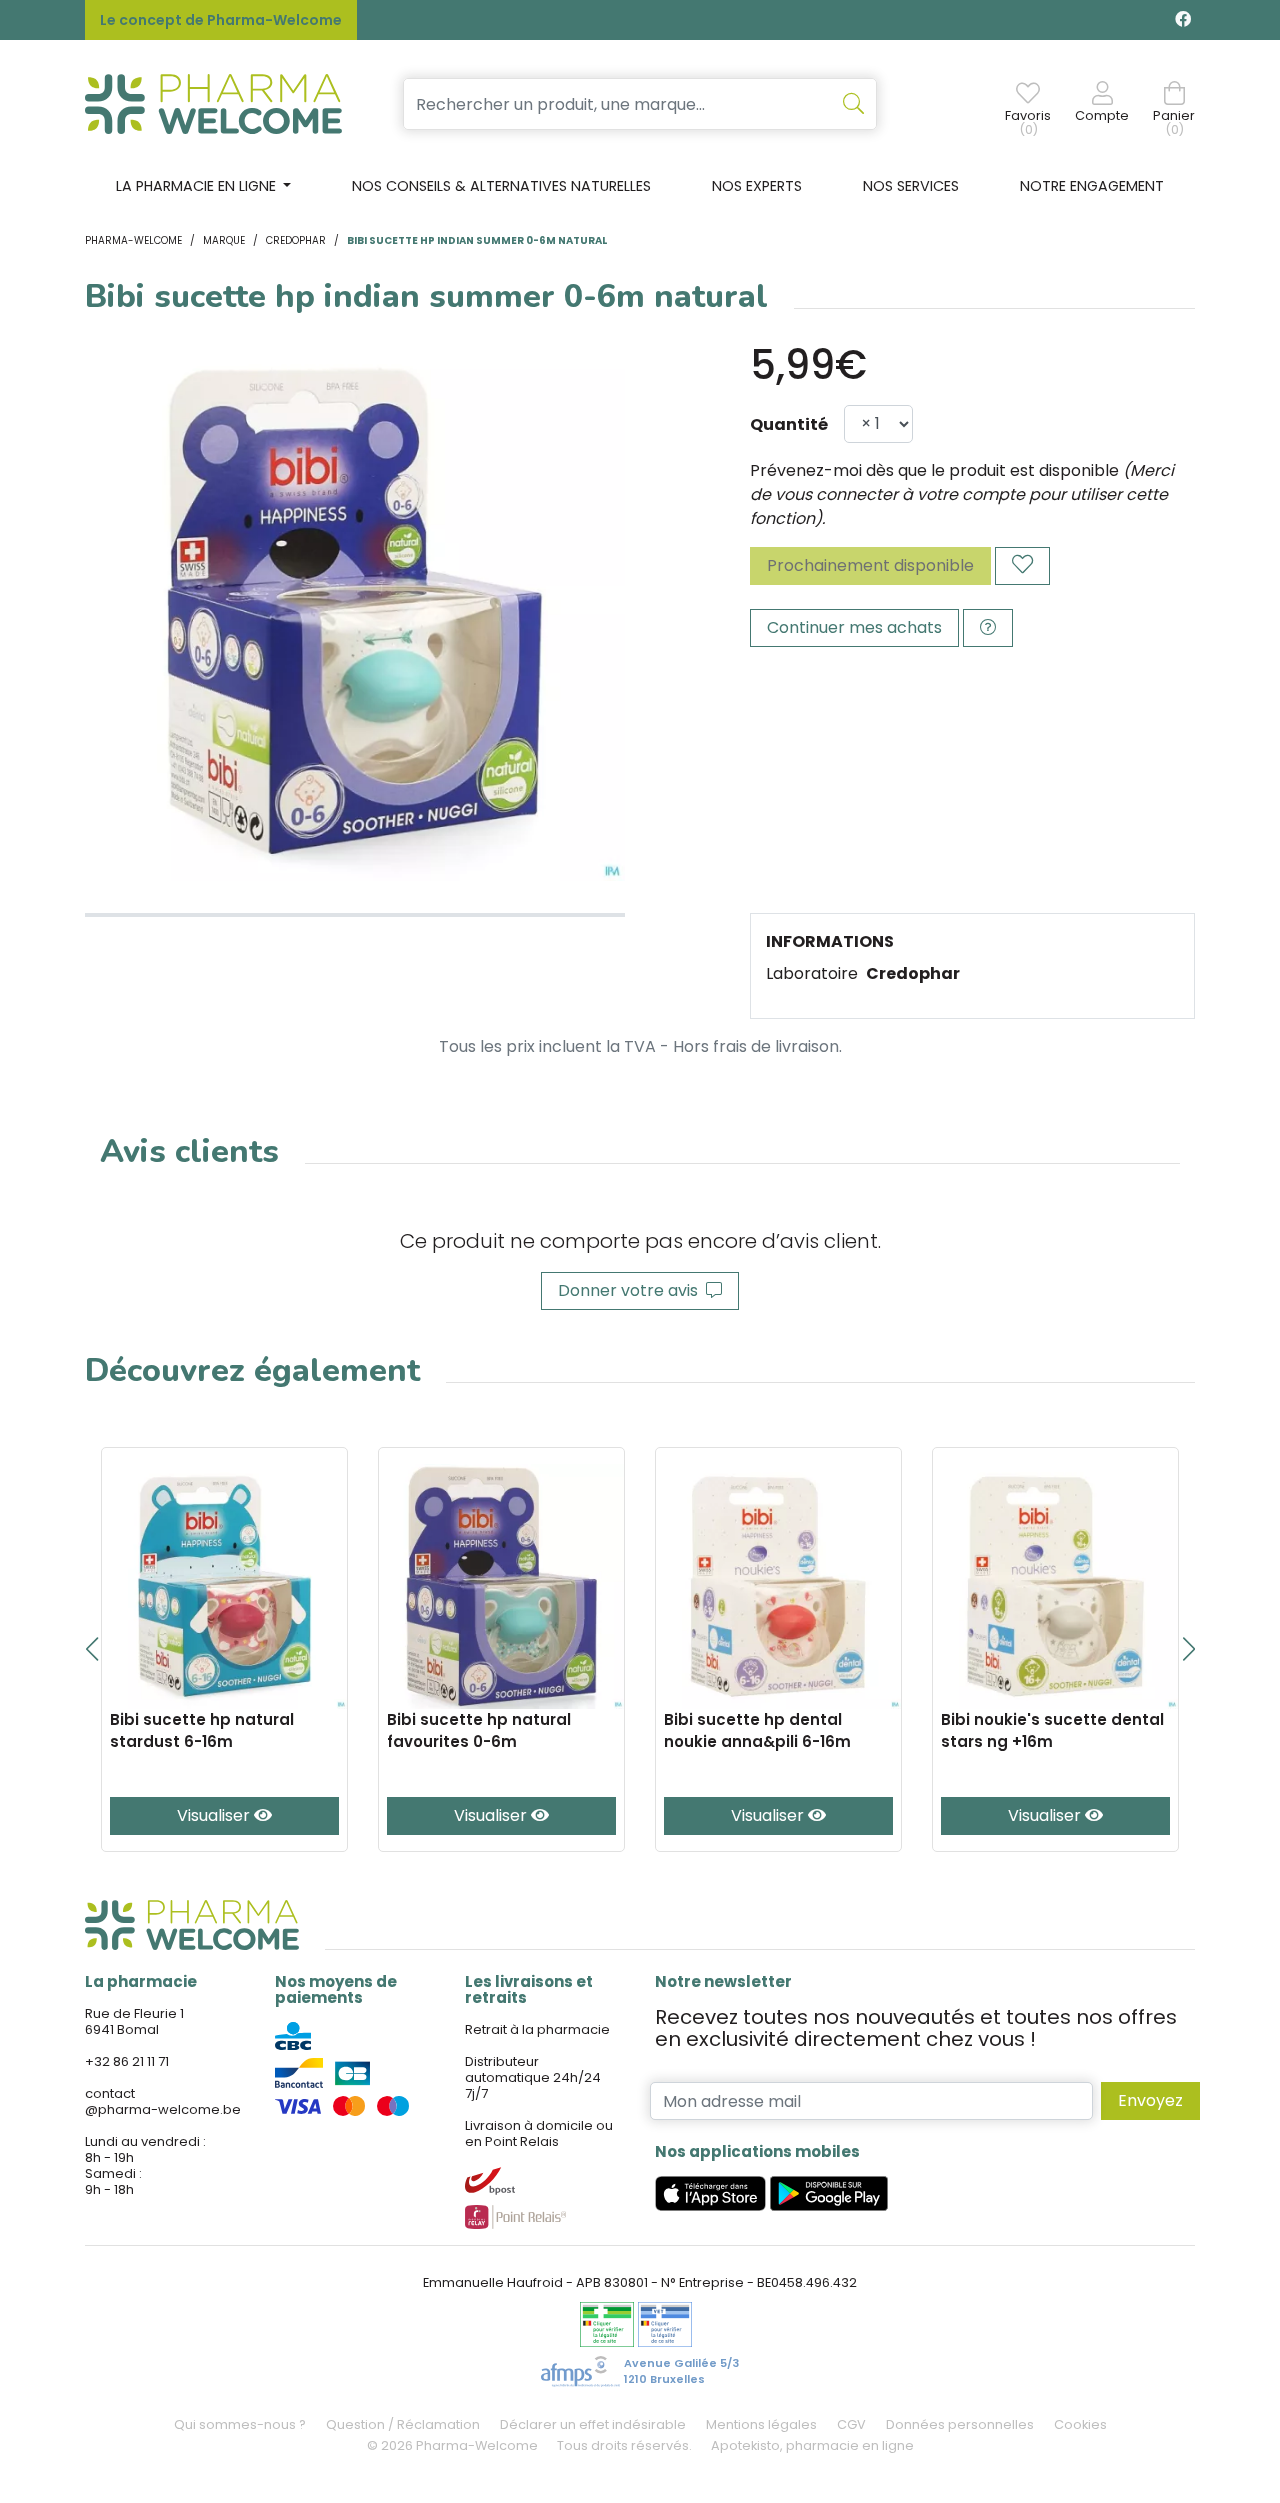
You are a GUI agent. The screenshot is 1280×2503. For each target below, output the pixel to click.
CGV (851, 2424)
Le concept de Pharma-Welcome (221, 20)
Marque (224, 240)
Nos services (911, 186)
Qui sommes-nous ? (240, 2424)
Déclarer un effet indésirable (593, 2424)
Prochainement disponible (870, 565)
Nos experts (757, 186)
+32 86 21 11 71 (127, 2061)
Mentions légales (761, 2424)
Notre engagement (1092, 186)
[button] (91, 1649)
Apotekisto (812, 2445)
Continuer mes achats (854, 627)
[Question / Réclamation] (988, 628)
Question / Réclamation (403, 2424)
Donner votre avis (632, 1290)
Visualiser (215, 1815)
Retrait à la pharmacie (537, 2029)
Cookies (1080, 2424)
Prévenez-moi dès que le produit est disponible (934, 470)
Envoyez (1150, 2100)
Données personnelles (960, 2424)
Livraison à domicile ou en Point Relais (539, 2133)
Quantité (789, 424)
